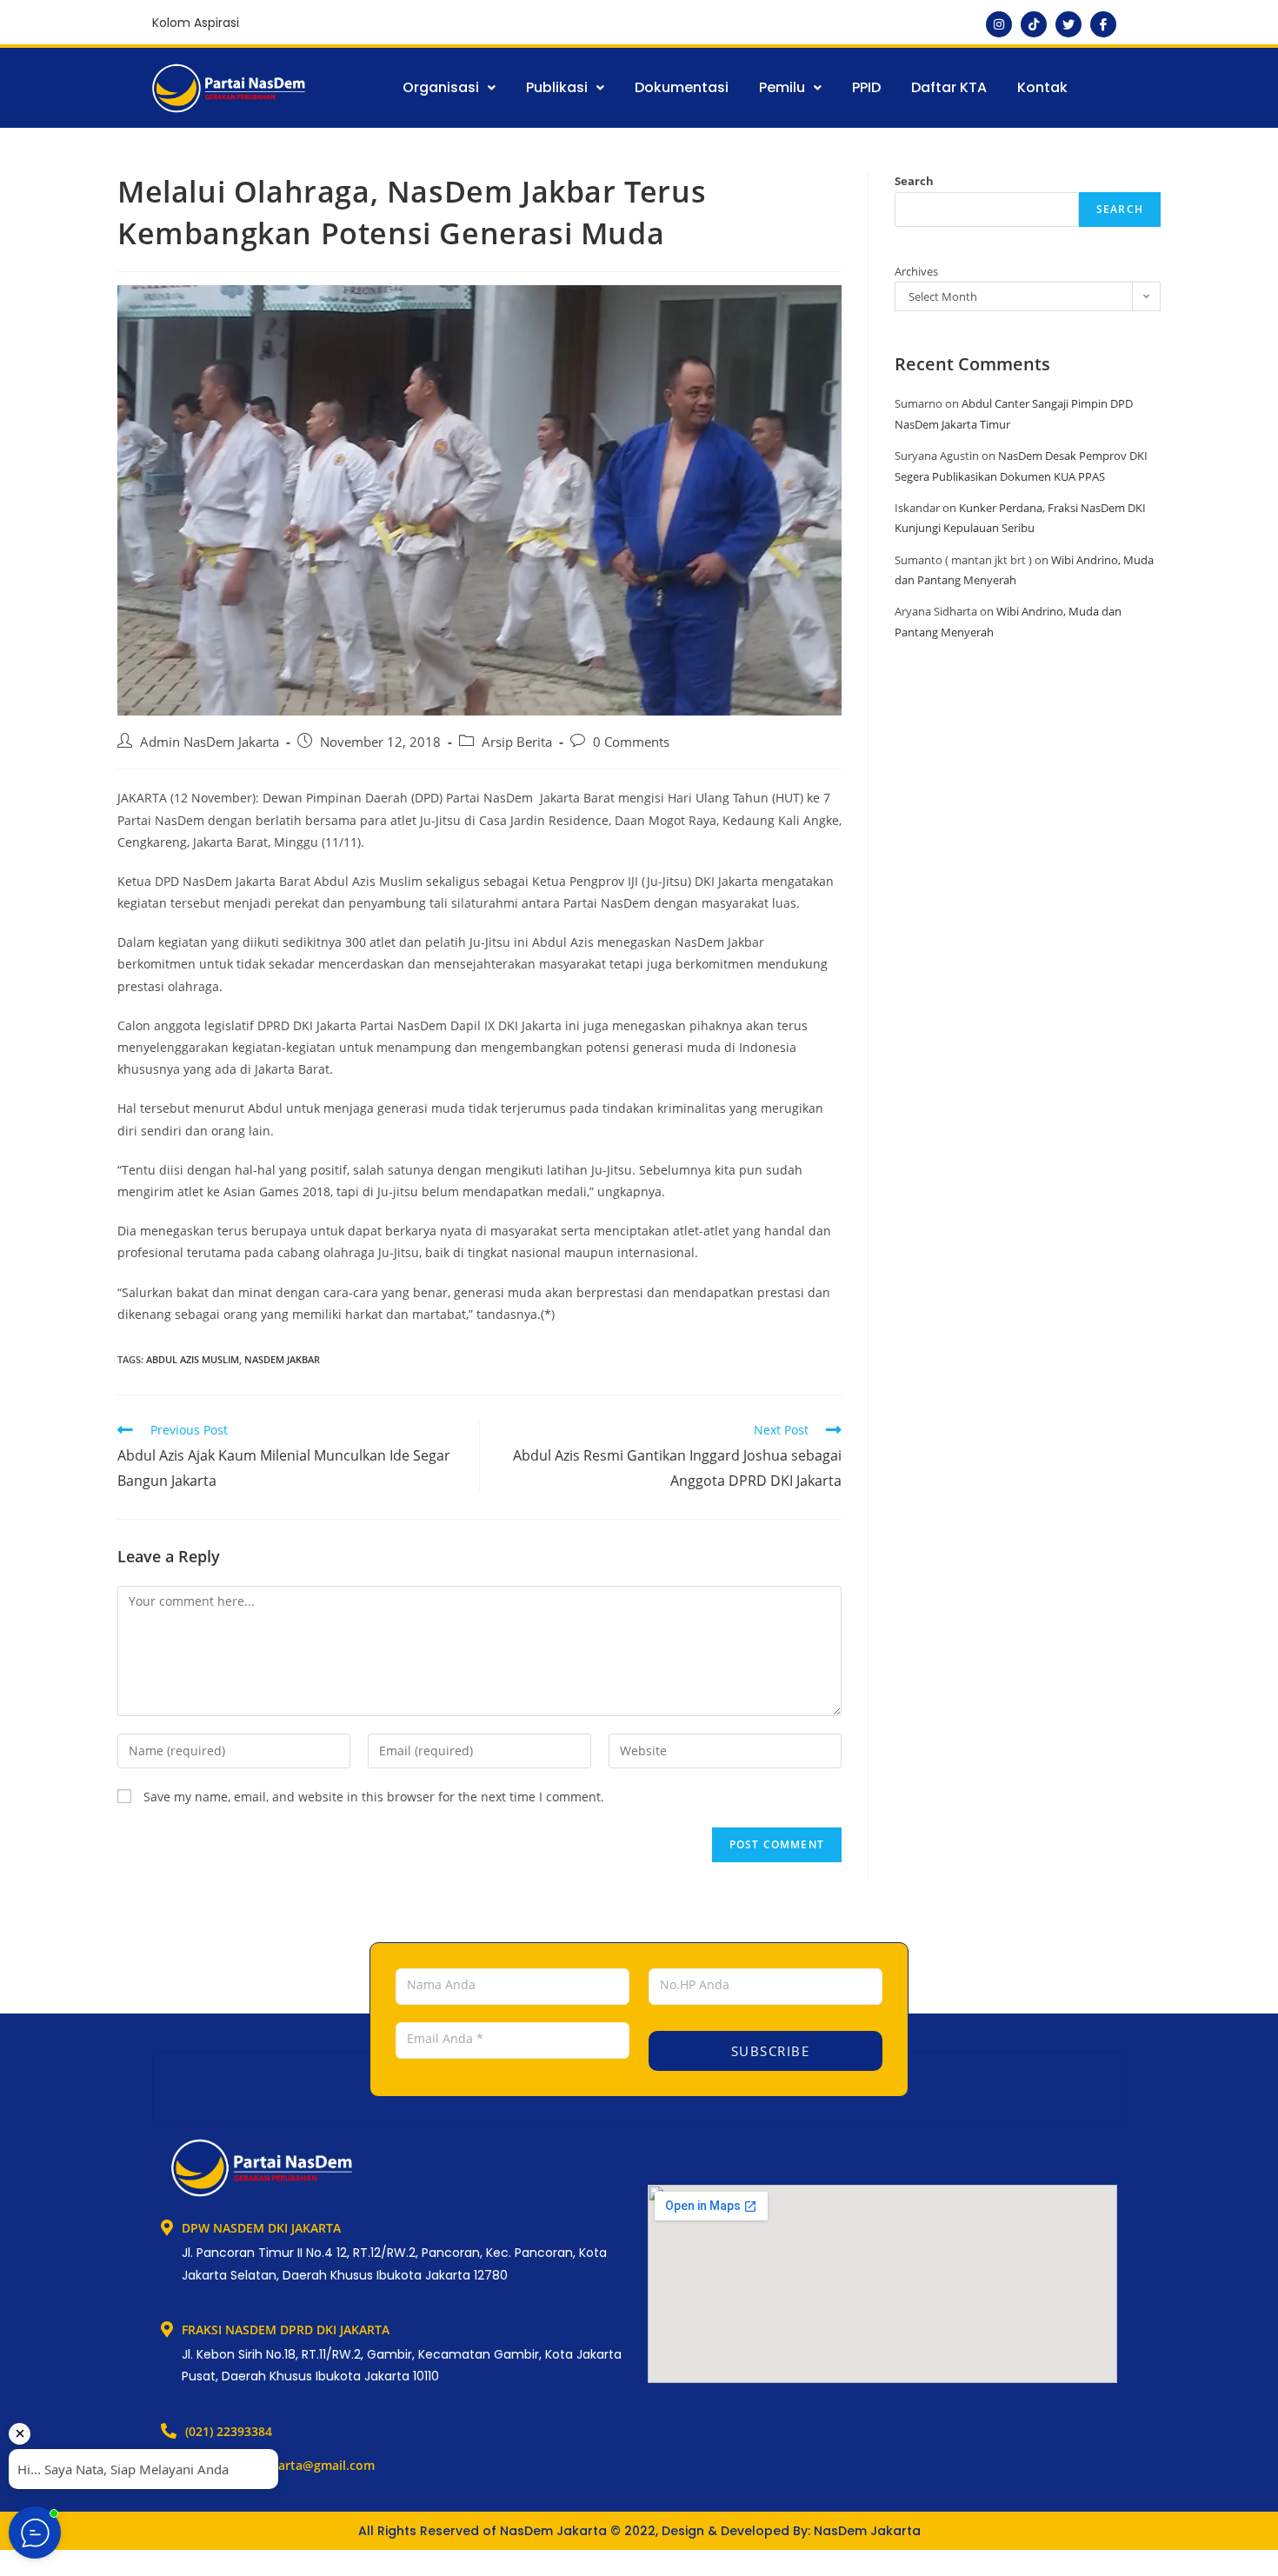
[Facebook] (1103, 24)
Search (914, 181)
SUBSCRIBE (768, 2051)
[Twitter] (1068, 24)
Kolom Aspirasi (196, 23)
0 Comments (631, 742)
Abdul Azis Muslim (193, 1359)
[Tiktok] (1034, 24)
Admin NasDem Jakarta (210, 742)
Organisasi (441, 87)
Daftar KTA (949, 87)
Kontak (1042, 87)
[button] (449, 88)
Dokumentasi (682, 87)
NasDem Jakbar (282, 1359)
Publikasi (557, 87)
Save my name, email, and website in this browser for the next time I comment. (374, 1797)
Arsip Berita (517, 742)
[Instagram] (999, 24)
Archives (916, 271)
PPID (866, 87)
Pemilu (782, 87)
